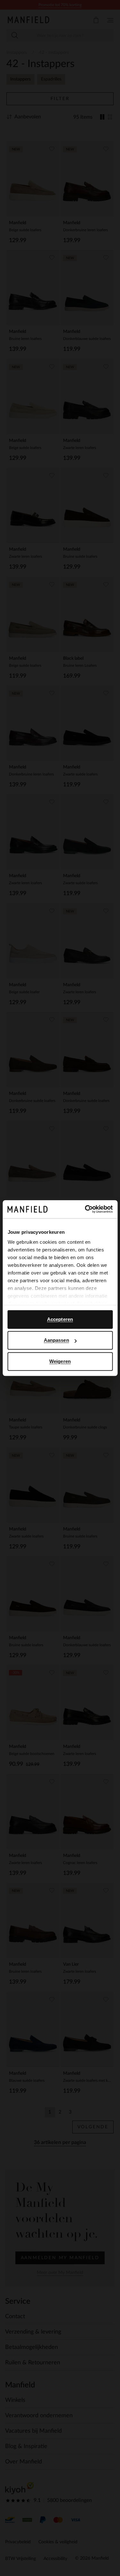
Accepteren (60, 1319)
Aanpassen (56, 1340)
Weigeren (60, 1361)
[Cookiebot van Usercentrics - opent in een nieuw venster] (85, 1209)
